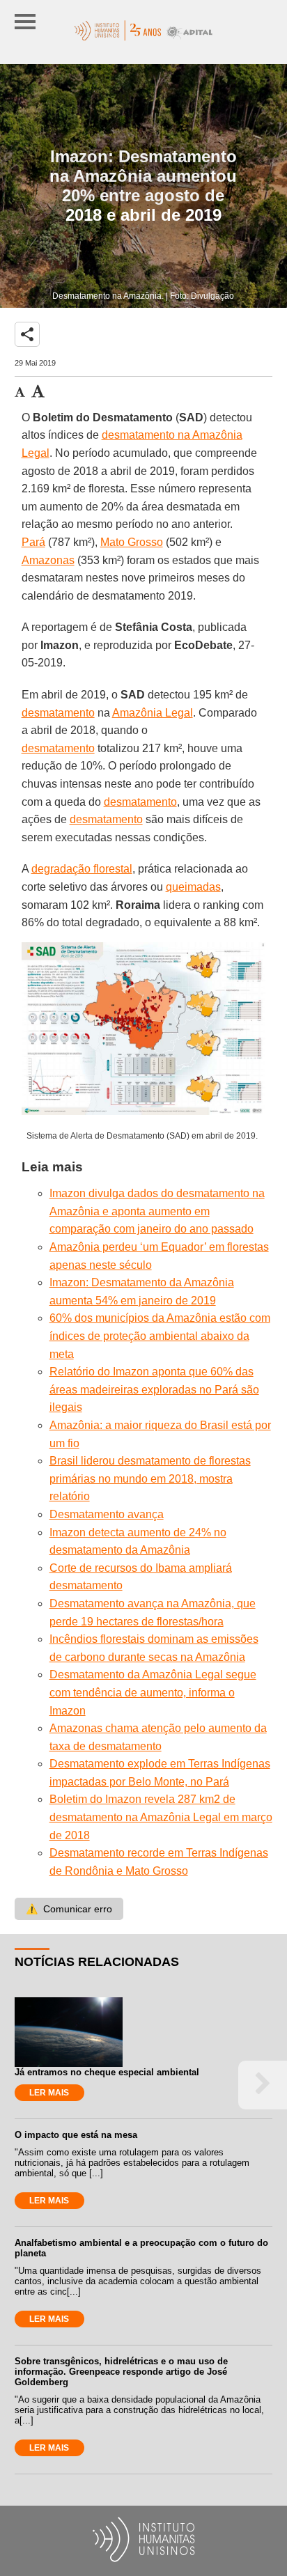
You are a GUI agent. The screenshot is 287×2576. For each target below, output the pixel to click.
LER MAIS (49, 2093)
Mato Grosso (132, 542)
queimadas (193, 887)
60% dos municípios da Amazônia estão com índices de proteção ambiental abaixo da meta (160, 1336)
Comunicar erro (69, 1909)
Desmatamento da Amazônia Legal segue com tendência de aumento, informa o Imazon (153, 1692)
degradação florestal (82, 869)
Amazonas (48, 560)
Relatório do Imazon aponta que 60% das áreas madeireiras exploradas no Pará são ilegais (154, 1389)
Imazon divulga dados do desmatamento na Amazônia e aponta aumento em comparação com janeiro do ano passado (157, 1211)
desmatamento (58, 713)
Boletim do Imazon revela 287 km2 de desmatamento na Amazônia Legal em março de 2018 (161, 1817)
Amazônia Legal (153, 713)
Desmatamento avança (107, 1514)
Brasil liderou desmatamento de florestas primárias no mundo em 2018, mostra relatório (150, 1478)
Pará (33, 542)
